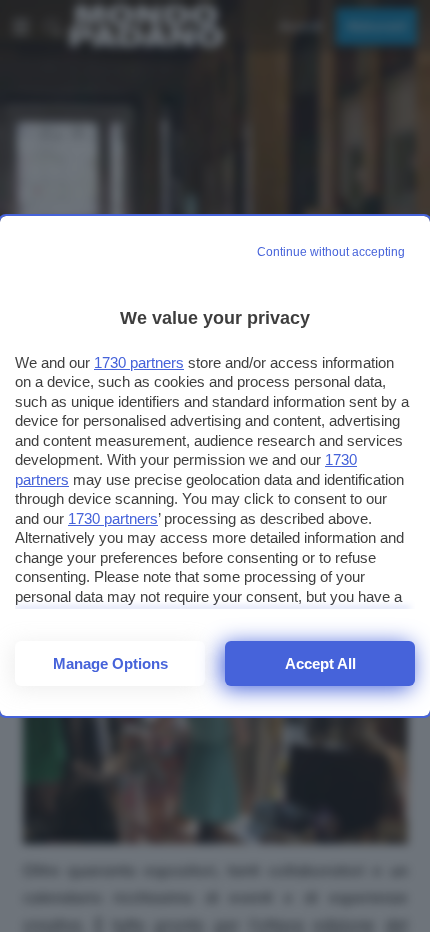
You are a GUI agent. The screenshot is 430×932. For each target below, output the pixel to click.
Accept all (320, 663)
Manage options (110, 663)
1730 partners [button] (139, 362)
